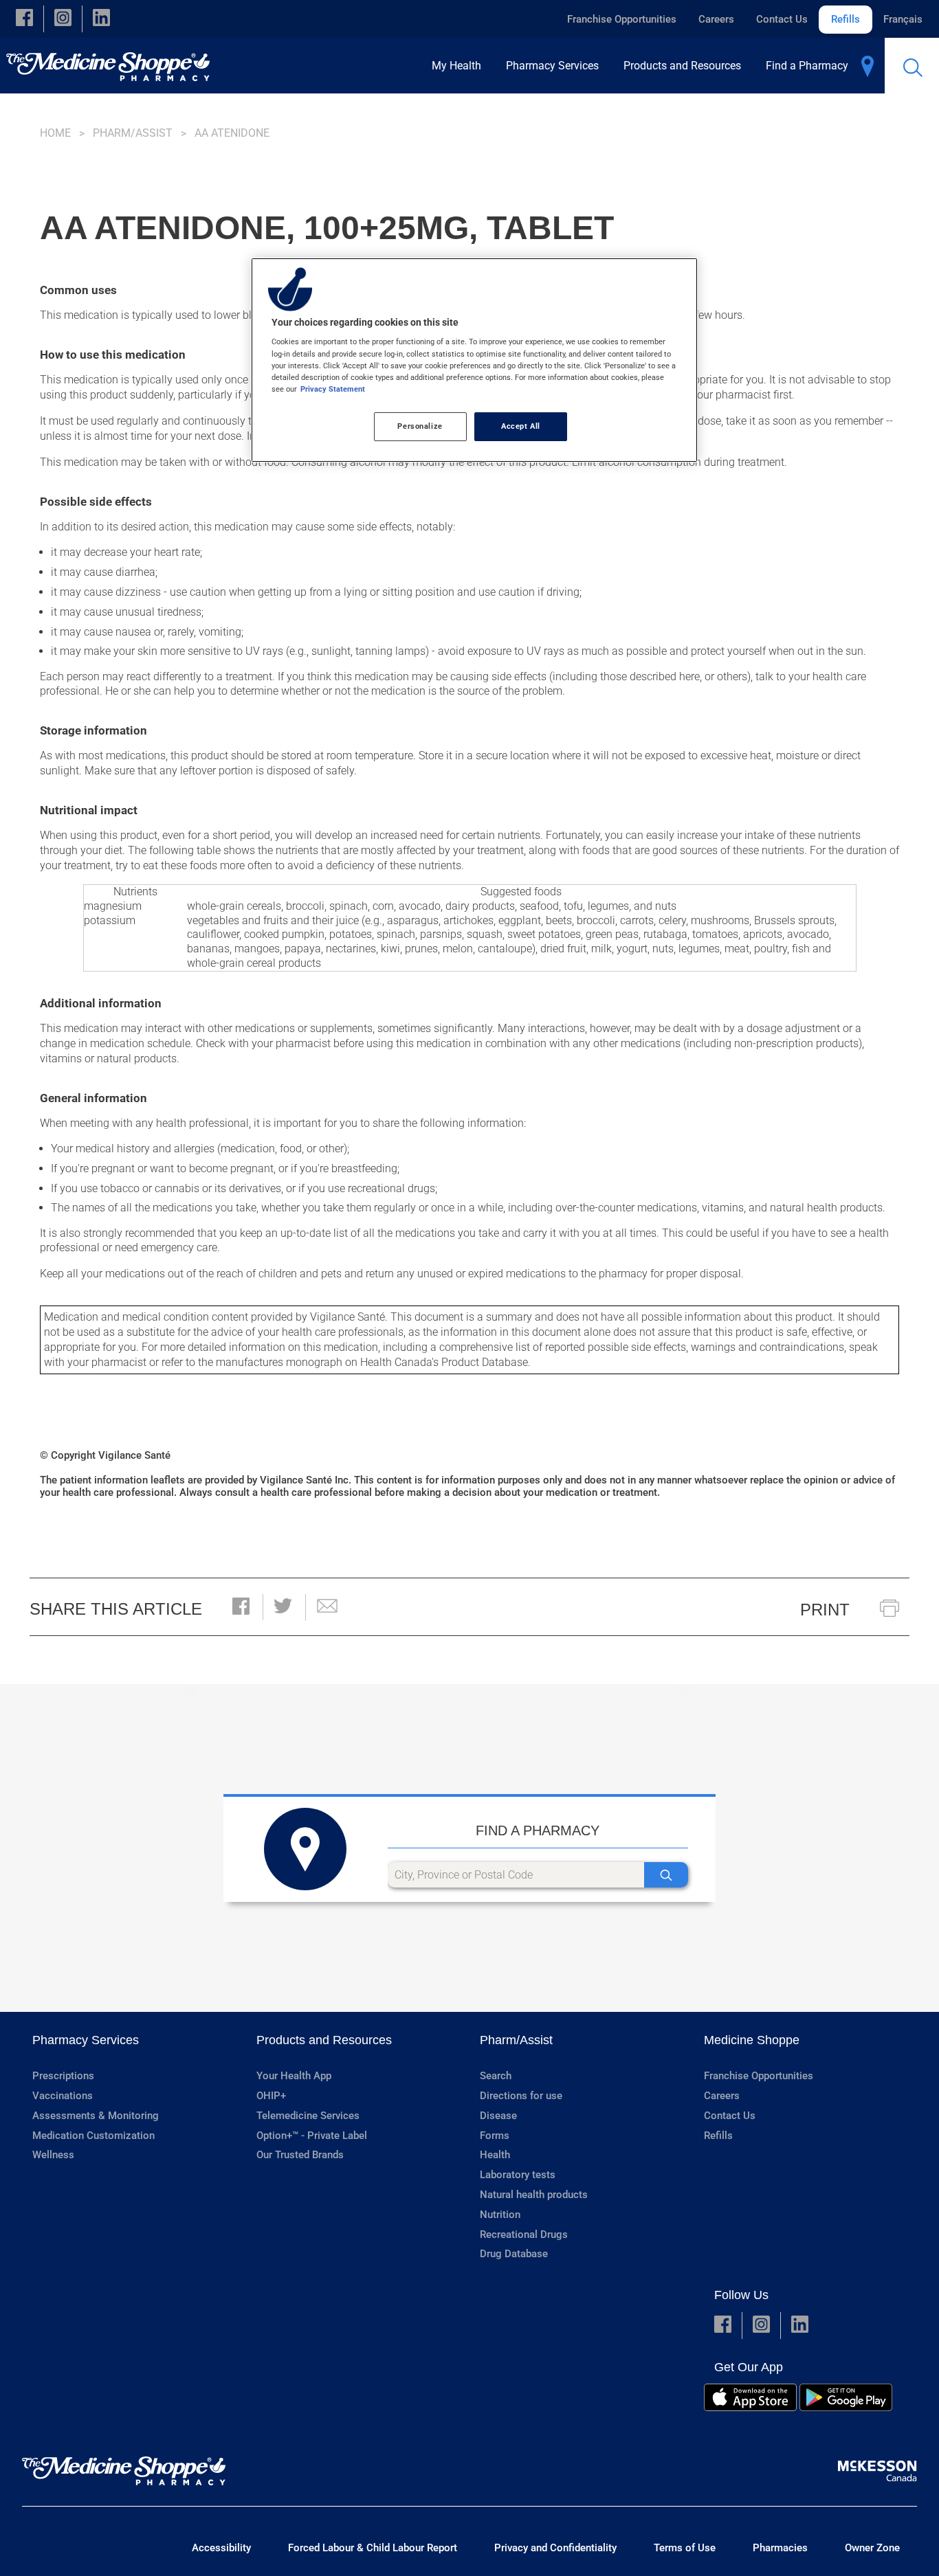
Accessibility (221, 2548)
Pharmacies (780, 2548)
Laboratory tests (518, 2175)
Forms (495, 2136)
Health (495, 2155)
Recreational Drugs (524, 2235)
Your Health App (294, 2076)
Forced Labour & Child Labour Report (373, 2548)
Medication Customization (93, 2136)
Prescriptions (63, 2076)
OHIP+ (271, 2096)
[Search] (666, 1875)
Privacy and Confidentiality (555, 2548)
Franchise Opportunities (622, 19)
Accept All (521, 426)
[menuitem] (461, 66)
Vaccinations (63, 2096)
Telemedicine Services (308, 2116)
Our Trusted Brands (300, 2155)
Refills (846, 19)
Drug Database (514, 2254)
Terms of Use (685, 2548)
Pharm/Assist (133, 133)
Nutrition (500, 2215)
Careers (716, 19)
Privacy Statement (333, 389)
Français (903, 19)
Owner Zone (872, 2548)
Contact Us (782, 19)
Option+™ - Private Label (312, 2136)
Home (55, 133)
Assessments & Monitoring (96, 2116)
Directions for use (521, 2096)
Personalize (420, 426)
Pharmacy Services (86, 2040)
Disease (498, 2116)
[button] (24, 19)
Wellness (53, 2155)
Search (496, 2076)
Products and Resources (324, 2040)
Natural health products (534, 2195)
